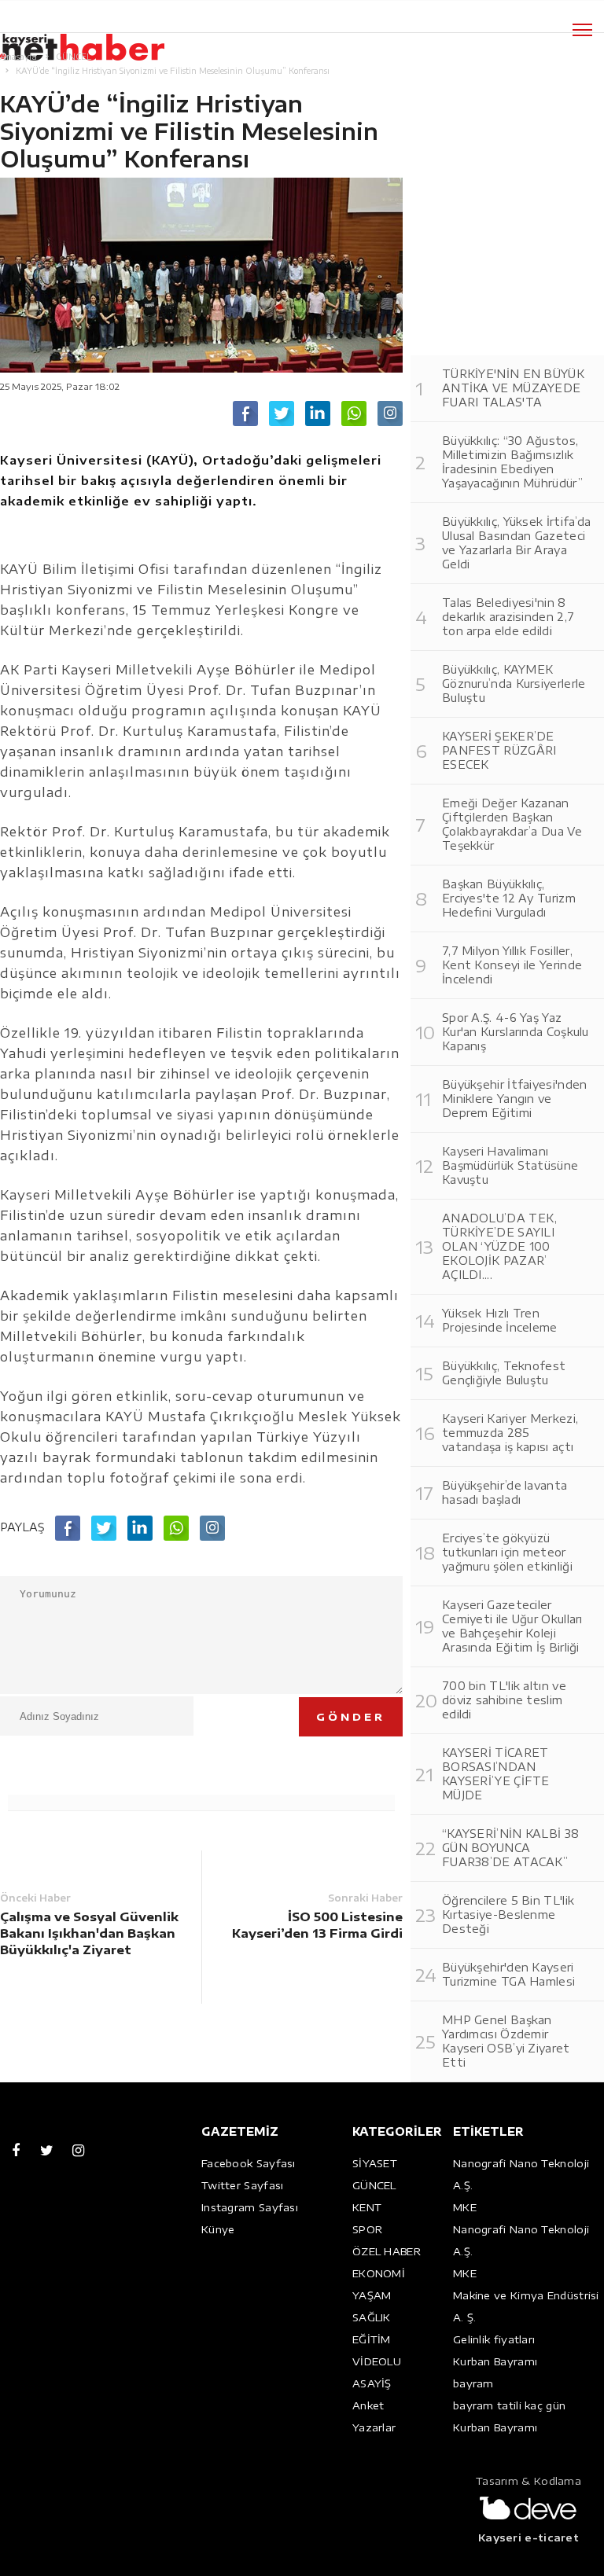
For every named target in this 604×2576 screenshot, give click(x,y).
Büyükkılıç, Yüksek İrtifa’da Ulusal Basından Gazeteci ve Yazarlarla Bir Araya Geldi (516, 543)
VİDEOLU (377, 2361)
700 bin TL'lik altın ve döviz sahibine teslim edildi (504, 1700)
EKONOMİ (379, 2273)
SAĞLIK (372, 2317)
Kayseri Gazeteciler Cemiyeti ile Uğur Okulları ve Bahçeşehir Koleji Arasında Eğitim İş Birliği (512, 1626)
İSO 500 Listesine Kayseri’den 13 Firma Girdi (317, 1925)
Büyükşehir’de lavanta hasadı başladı (505, 1492)
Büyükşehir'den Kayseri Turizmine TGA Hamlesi (508, 1974)
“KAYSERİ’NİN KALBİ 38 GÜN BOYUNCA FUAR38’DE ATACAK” (510, 1848)
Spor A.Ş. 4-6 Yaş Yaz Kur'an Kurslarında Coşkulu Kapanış (516, 1032)
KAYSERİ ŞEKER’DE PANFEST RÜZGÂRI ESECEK (499, 750)
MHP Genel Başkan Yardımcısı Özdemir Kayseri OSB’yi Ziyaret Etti (506, 2041)
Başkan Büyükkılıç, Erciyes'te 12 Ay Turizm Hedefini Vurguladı (509, 898)
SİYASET (375, 2163)
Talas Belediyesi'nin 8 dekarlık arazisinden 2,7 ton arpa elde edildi (508, 617)
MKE (465, 2207)
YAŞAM (372, 2295)
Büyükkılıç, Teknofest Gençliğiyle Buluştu (504, 1373)
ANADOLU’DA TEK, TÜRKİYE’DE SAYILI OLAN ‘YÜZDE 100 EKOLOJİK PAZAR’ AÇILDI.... (500, 1246)
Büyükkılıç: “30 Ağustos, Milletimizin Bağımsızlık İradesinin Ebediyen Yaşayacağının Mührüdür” (512, 462)
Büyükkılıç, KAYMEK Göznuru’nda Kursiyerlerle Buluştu (514, 684)
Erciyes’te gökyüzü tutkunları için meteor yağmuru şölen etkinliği (507, 1552)
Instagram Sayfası (250, 2207)
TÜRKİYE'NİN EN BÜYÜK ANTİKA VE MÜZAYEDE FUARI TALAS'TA (513, 388)
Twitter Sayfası (243, 2185)
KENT (367, 2207)
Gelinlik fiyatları (494, 2339)
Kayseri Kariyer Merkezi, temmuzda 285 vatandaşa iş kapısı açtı (510, 1433)
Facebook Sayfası (249, 2163)
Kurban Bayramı (495, 2361)
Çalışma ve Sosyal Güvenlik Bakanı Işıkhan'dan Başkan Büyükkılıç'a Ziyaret (89, 1933)
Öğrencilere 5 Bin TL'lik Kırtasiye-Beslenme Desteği (508, 1915)
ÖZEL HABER (387, 2251)
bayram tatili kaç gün (509, 2405)
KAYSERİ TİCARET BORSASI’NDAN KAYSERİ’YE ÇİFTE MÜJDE (496, 1774)
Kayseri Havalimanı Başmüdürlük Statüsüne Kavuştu (510, 1165)
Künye (218, 2229)
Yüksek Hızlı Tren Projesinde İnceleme (500, 1320)
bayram (473, 2383)
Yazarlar (374, 2427)
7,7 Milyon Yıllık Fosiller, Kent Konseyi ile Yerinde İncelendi (512, 965)
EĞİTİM (372, 2339)
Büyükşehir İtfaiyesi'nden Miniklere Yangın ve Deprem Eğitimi (515, 1099)
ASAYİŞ (372, 2383)
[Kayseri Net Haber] (98, 39)
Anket (368, 2405)
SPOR (367, 2229)
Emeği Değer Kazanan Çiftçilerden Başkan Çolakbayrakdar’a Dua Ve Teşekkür (512, 824)
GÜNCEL (374, 2185)
